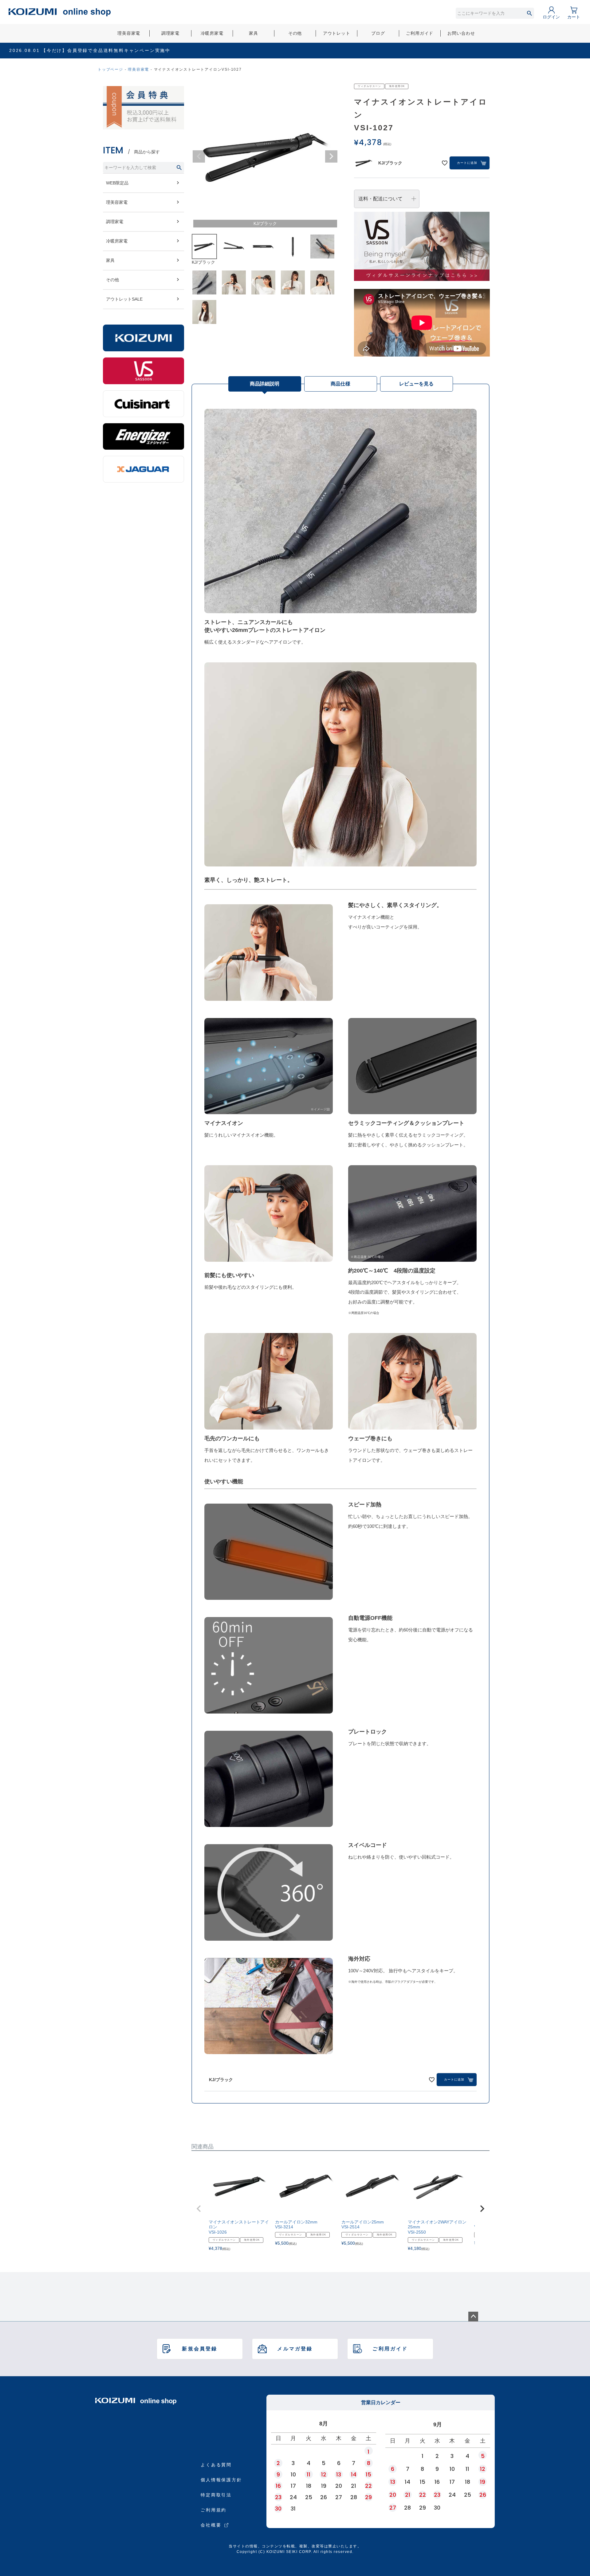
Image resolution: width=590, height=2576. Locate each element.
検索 (529, 13)
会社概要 (211, 2525)
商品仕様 (340, 384)
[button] (199, 2209)
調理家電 (170, 33)
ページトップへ (473, 2317)
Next (331, 156)
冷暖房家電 (212, 33)
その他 (295, 33)
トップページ (110, 69)
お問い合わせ (461, 33)
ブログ (378, 33)
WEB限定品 (117, 183)
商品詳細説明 (265, 384)
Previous (199, 156)
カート (574, 17)
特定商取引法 (216, 2495)
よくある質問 (216, 2465)
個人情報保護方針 (221, 2480)
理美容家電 (129, 33)
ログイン (551, 17)
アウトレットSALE (124, 299)
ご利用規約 (214, 2510)
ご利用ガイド (420, 33)
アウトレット (337, 33)
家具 (254, 33)
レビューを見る (416, 384)
